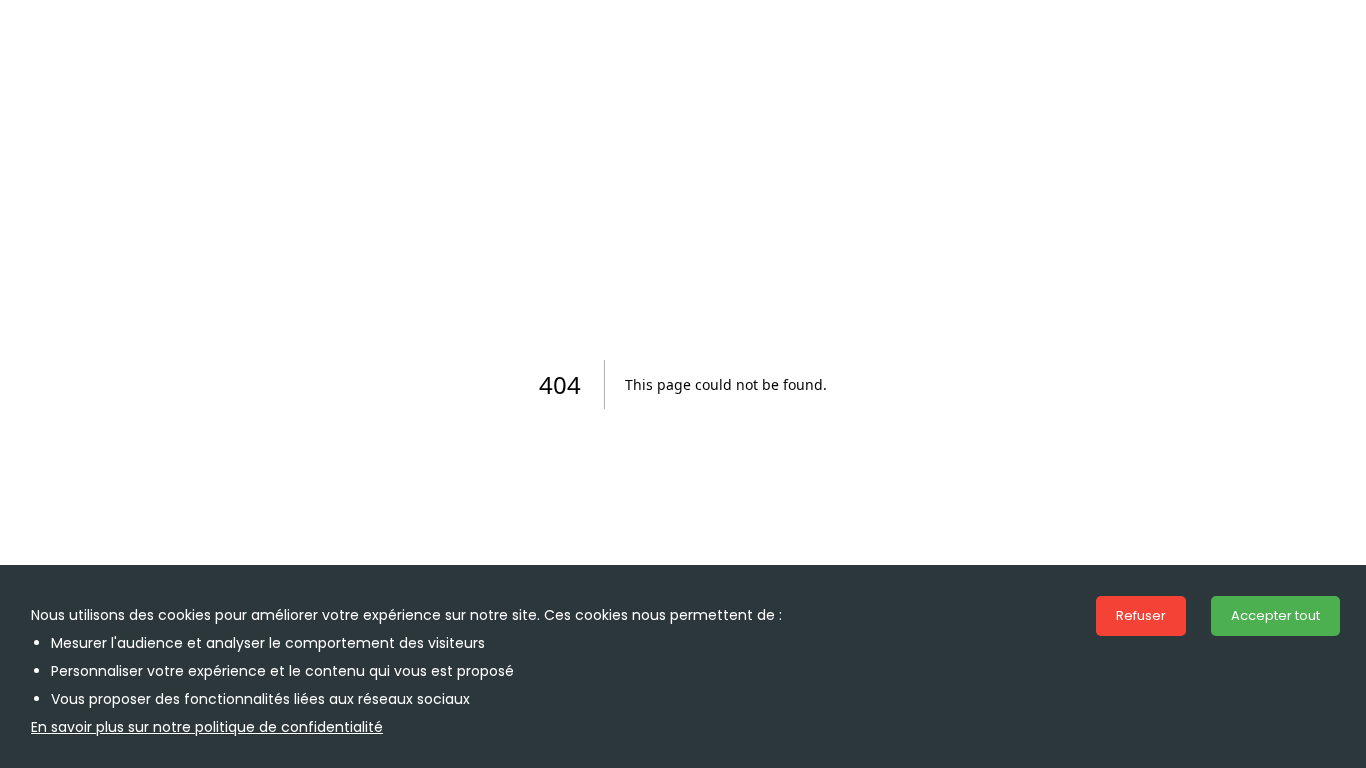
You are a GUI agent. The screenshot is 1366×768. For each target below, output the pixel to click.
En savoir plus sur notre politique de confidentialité (207, 727)
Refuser (1141, 615)
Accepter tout (1275, 615)
